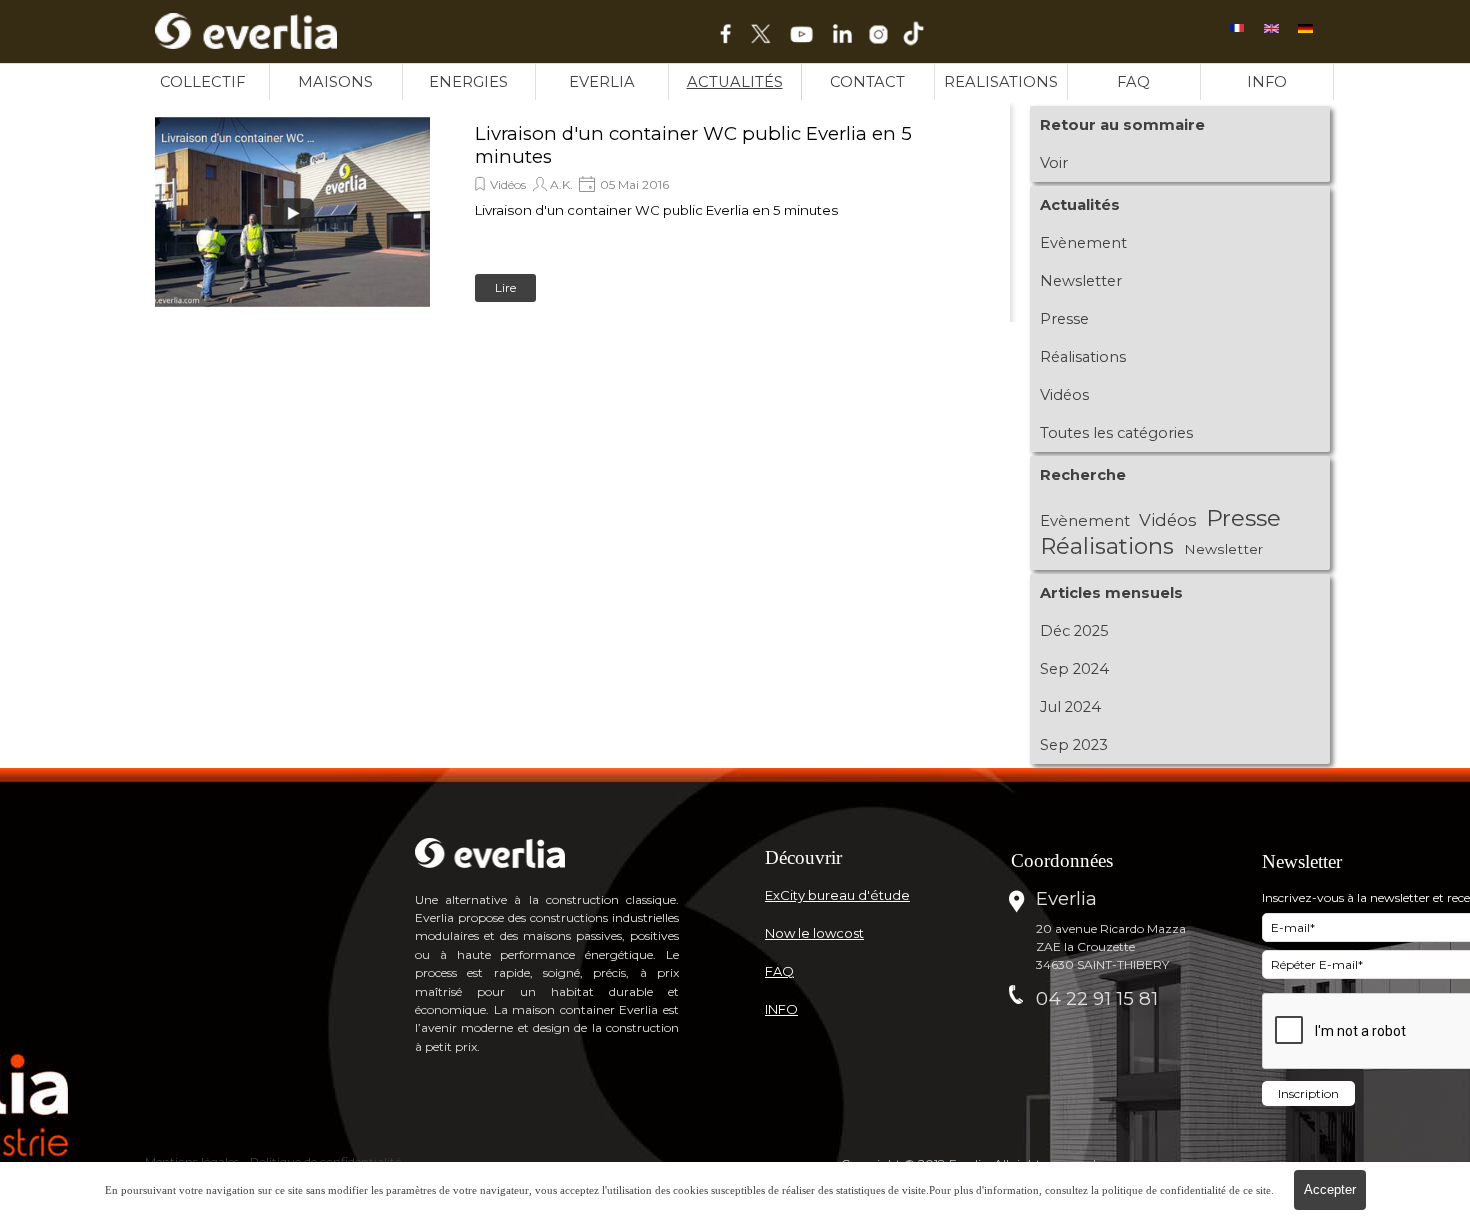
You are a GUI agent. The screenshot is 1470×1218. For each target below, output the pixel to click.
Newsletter (1081, 281)
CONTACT (867, 82)
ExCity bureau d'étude (837, 895)
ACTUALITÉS (735, 82)
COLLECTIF (202, 82)
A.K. (561, 184)
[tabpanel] (877, 857)
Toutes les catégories (1116, 433)
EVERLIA (602, 82)
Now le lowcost (814, 933)
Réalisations (1083, 357)
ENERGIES (468, 82)
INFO (1267, 82)
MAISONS (335, 82)
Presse (1064, 319)
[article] (575, 212)
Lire (505, 287)
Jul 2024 (1070, 707)
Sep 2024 (1074, 669)
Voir (1054, 163)
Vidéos (508, 184)
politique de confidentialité (1164, 1190)
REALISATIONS (1001, 82)
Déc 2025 (1074, 631)
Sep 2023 (1074, 745)
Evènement (1083, 243)
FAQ (1133, 82)
